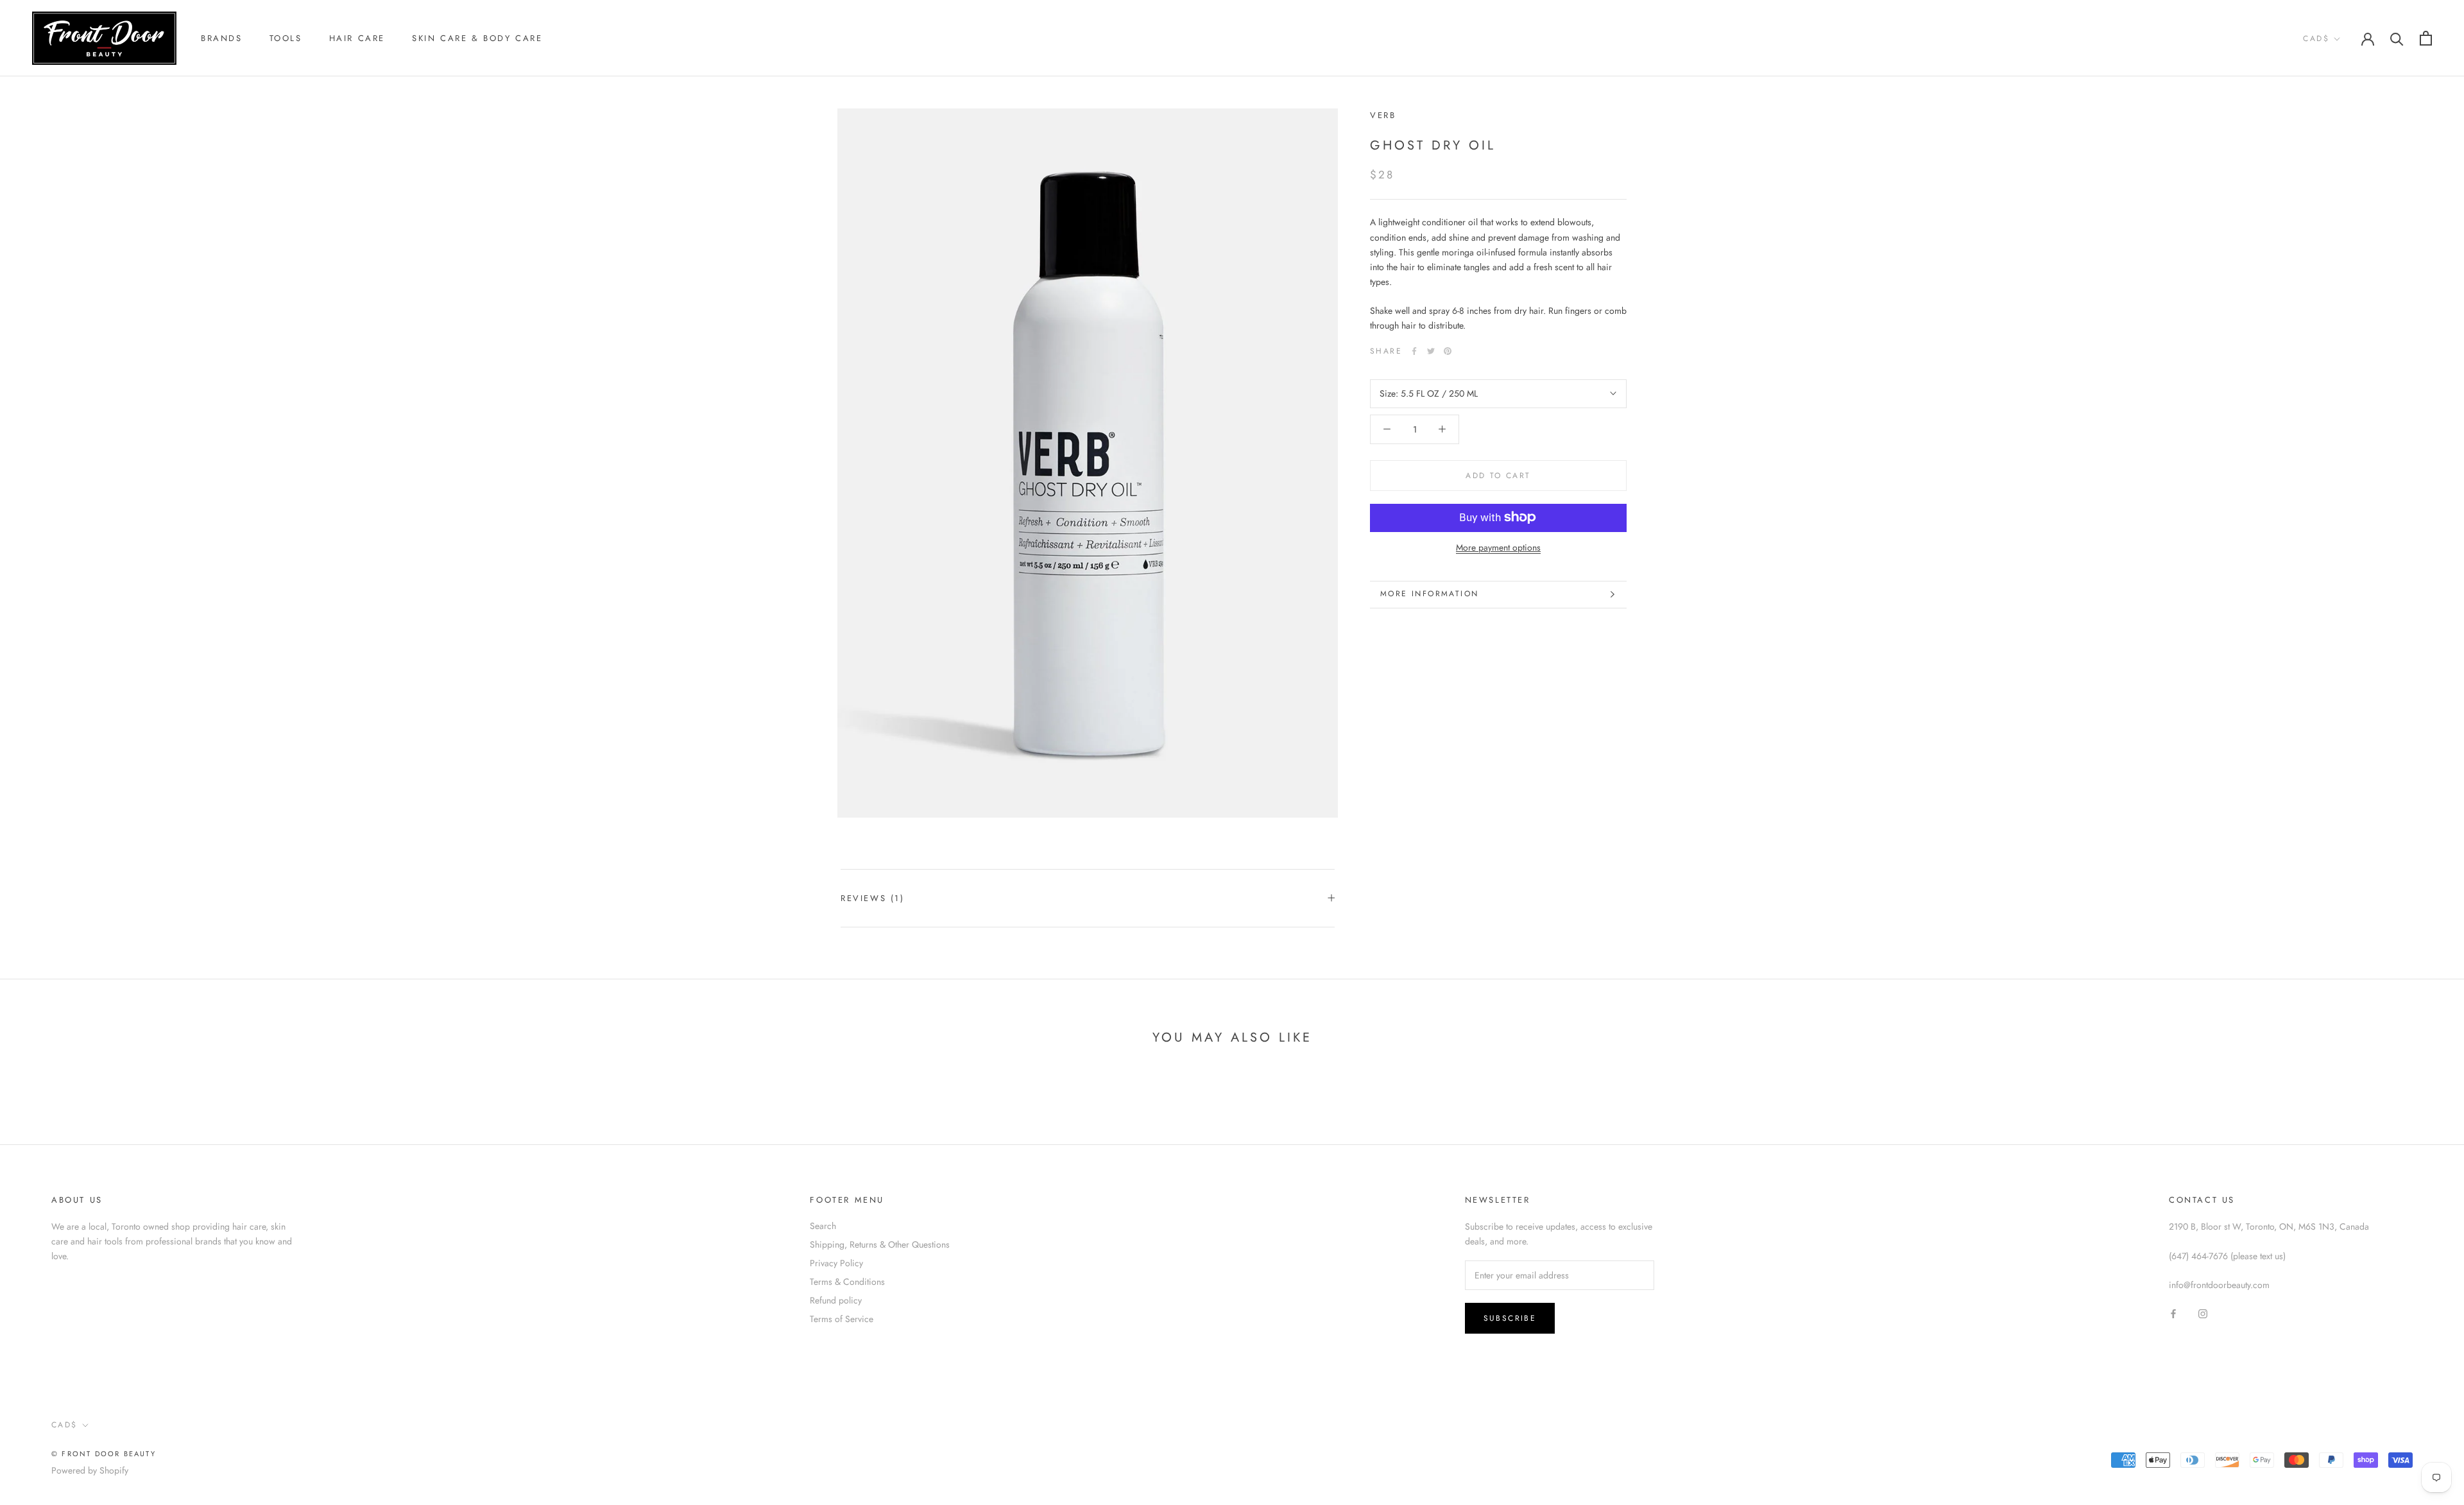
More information (1429, 594)
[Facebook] (1414, 351)
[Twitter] (1431, 351)
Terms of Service (842, 1319)
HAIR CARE (357, 38)
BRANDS (222, 38)
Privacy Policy (836, 1263)
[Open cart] (2426, 38)
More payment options (1498, 547)
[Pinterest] (1448, 351)
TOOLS (286, 38)
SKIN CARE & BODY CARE (477, 38)
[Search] (2397, 38)
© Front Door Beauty (104, 1454)
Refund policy (836, 1300)
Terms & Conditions (847, 1282)
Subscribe (1510, 1318)
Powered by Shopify (90, 1470)
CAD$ (2316, 39)
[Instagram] (2203, 1313)
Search (823, 1226)
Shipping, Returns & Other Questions (880, 1244)
